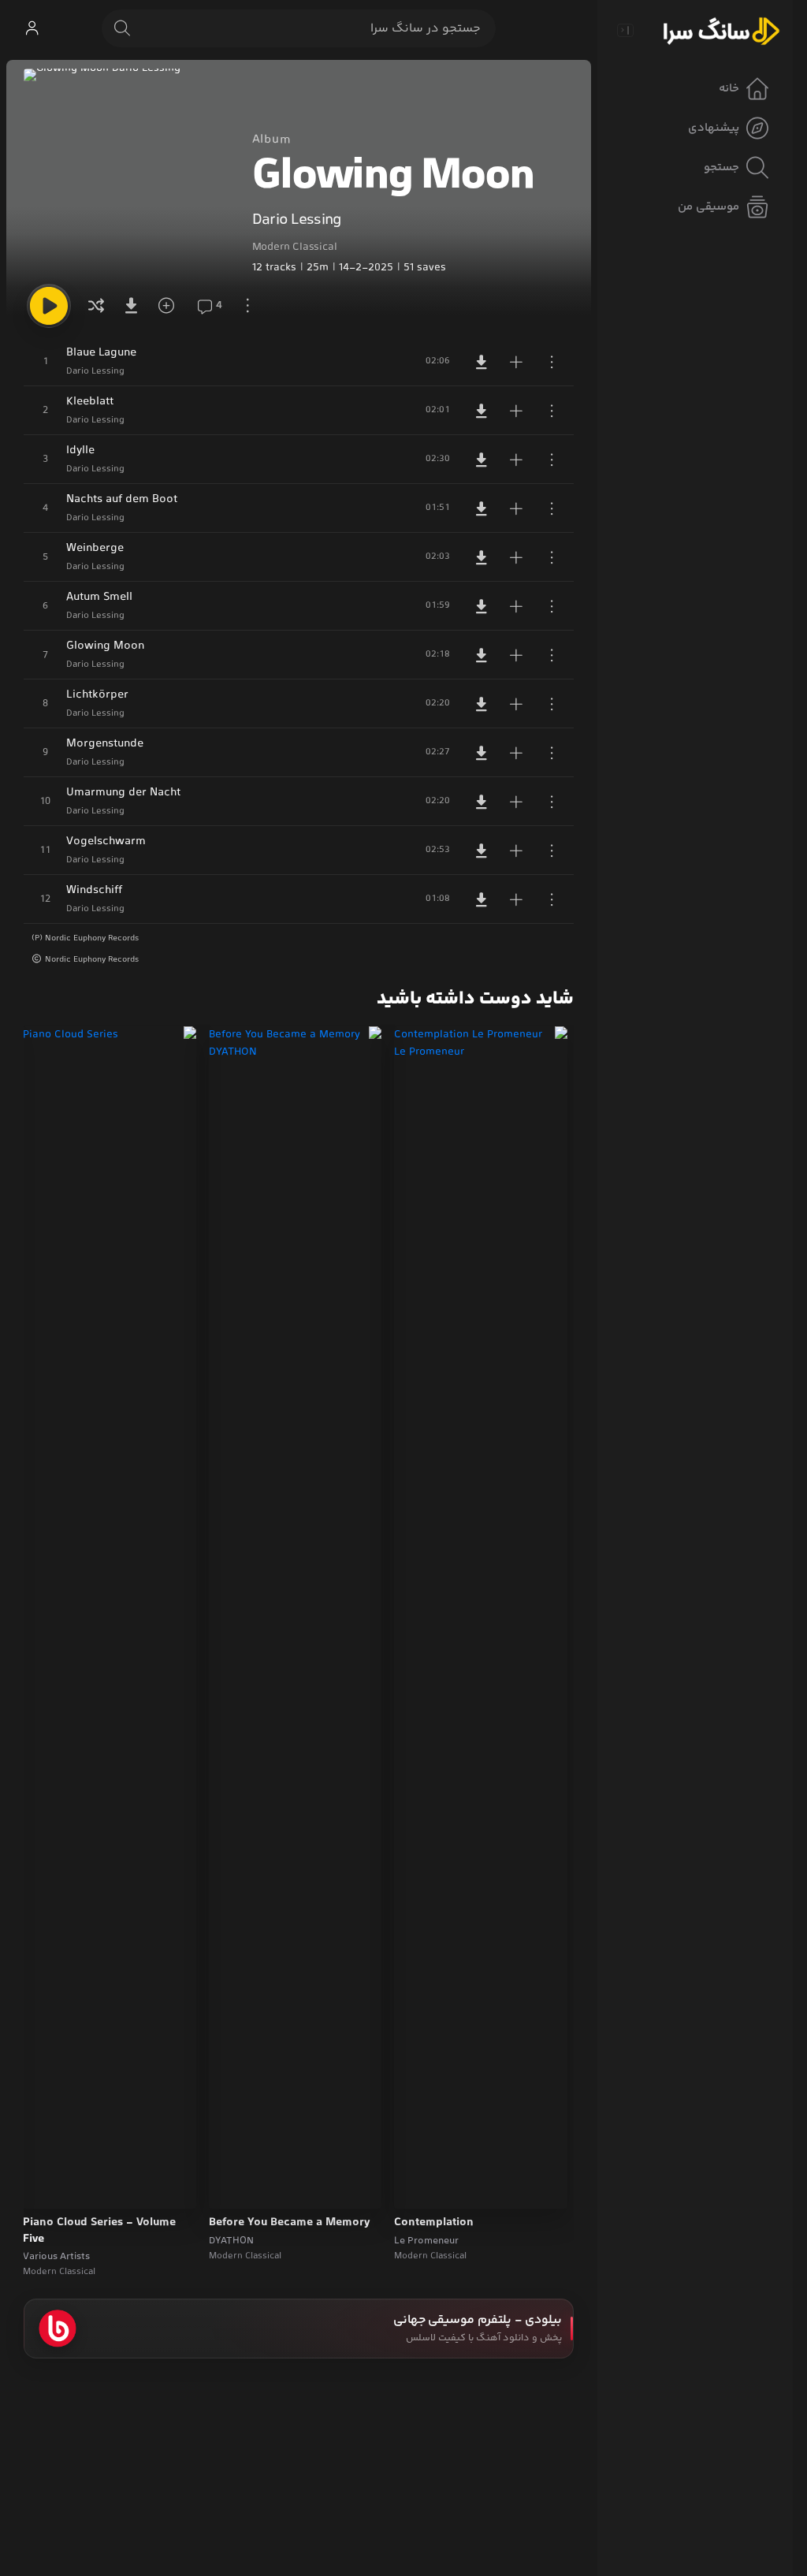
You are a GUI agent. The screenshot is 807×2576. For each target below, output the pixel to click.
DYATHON (231, 2241)
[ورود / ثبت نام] (32, 28)
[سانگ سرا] (721, 30)
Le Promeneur (426, 2241)
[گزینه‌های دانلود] (134, 306)
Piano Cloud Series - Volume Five (99, 2231)
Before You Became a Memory (290, 2223)
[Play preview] (421, 2187)
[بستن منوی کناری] (625, 30)
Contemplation (434, 2223)
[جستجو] (122, 28)
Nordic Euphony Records (92, 960)
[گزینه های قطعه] (552, 362)
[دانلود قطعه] (482, 362)
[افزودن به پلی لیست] (516, 362)
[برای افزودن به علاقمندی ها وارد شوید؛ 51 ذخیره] (172, 306)
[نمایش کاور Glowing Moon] (127, 172)
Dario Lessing (297, 220)
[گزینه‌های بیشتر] (247, 306)
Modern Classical (295, 248)
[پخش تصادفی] (96, 306)
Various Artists (56, 2257)
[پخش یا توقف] (49, 306)
